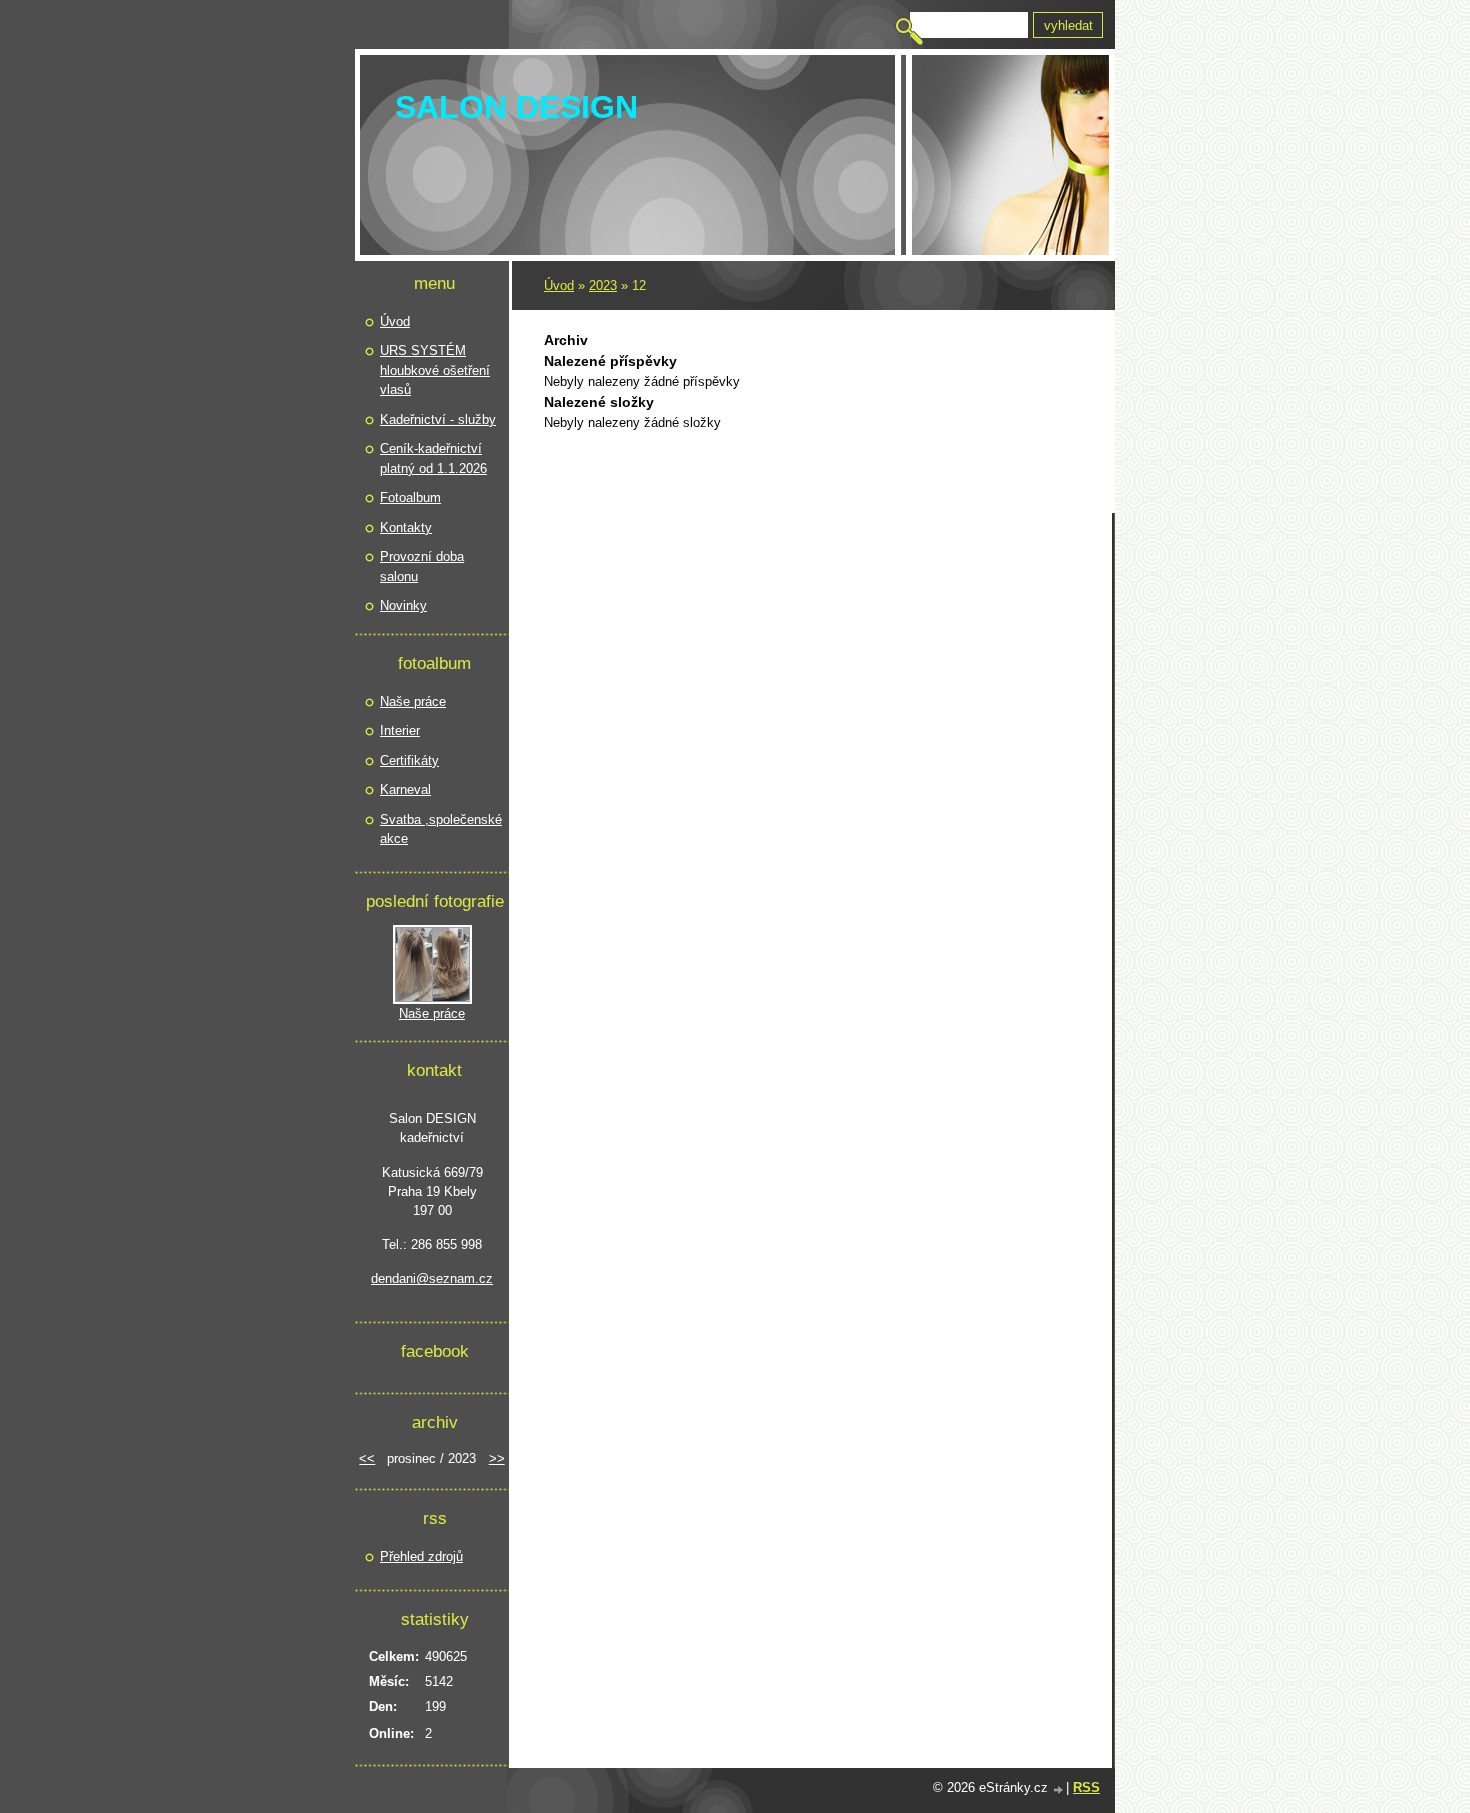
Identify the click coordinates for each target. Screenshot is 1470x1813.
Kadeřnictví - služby (438, 419)
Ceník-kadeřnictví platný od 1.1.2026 (433, 458)
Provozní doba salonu (422, 566)
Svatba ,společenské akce (441, 829)
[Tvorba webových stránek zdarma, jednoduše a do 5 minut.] (1059, 1789)
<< (367, 1458)
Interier (400, 730)
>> (497, 1458)
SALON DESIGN (516, 107)
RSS (1086, 1787)
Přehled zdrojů (421, 1556)
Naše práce (413, 701)
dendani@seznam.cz (432, 1278)
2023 (603, 285)
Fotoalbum (410, 497)
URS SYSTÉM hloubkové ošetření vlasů (435, 370)
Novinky (403, 605)
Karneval (405, 789)
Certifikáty (409, 760)
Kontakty (406, 527)
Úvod (559, 285)
